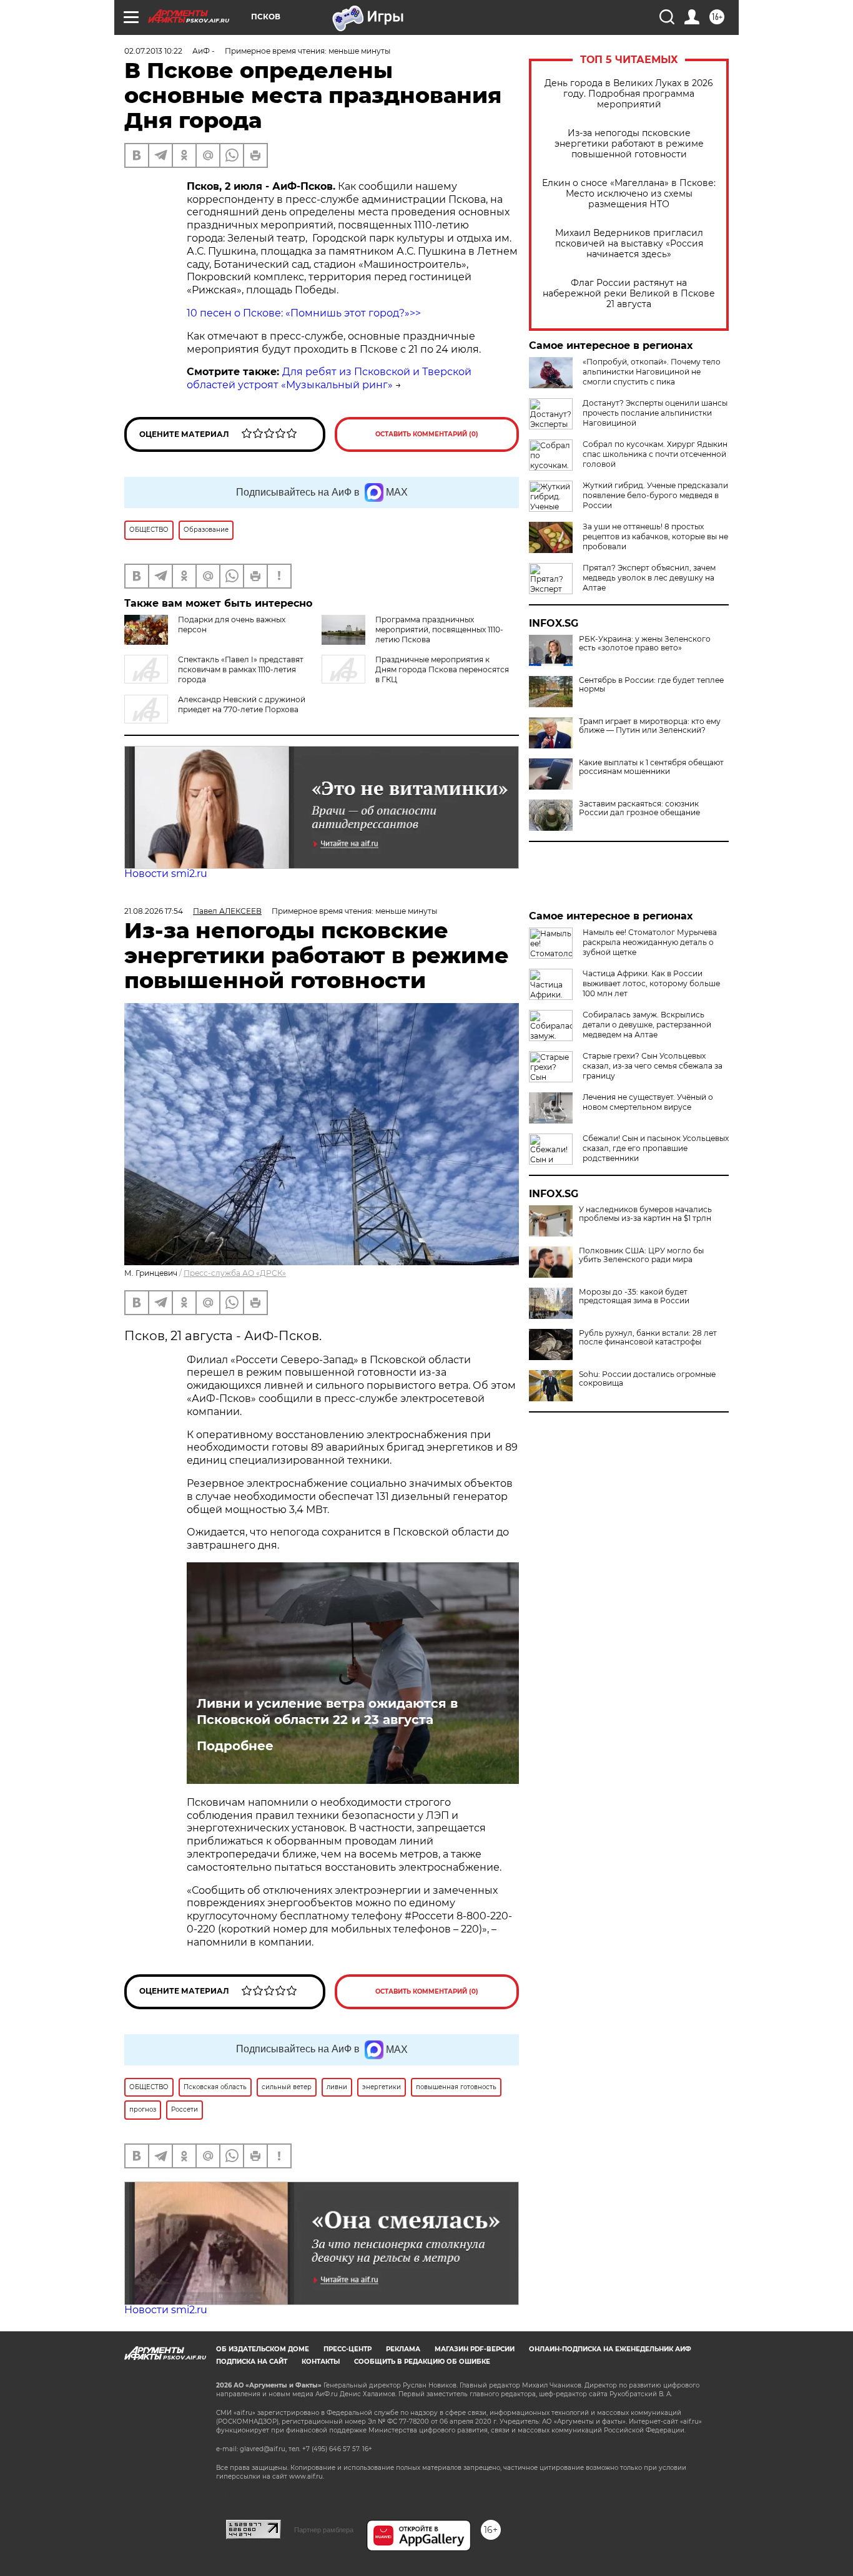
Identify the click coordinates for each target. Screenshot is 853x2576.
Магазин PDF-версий (475, 2349)
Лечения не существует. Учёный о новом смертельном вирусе (648, 1102)
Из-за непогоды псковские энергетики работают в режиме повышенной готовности (629, 144)
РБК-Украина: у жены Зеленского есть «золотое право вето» (645, 644)
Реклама (403, 2349)
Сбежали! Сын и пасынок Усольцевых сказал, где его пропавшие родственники (656, 1148)
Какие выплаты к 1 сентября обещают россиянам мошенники (651, 767)
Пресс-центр (348, 2349)
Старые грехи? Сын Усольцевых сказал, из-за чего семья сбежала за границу (653, 1066)
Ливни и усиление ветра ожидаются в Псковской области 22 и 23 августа (327, 1712)
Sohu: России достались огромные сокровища (647, 1379)
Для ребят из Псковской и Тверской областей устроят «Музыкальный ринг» (329, 378)
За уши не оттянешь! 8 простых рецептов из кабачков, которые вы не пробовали (655, 536)
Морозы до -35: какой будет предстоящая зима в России (634, 1296)
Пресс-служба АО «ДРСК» (235, 1273)
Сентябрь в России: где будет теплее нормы (651, 685)
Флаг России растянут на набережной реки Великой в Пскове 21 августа (629, 294)
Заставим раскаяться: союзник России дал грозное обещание (639, 808)
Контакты (321, 2362)
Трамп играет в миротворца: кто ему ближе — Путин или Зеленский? (650, 726)
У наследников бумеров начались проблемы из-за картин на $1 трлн (645, 1214)
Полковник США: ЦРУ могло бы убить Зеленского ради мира (641, 1255)
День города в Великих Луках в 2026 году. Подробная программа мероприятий (629, 94)
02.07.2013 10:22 (153, 51)
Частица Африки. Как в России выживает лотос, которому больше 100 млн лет (651, 983)
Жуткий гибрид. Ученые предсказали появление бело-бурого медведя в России (655, 495)
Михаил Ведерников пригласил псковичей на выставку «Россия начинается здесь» (629, 244)
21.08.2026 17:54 (154, 911)
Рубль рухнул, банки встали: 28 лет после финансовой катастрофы (648, 1338)
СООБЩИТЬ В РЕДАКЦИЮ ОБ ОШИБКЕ (422, 2362)
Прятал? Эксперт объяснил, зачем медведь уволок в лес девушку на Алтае (649, 578)
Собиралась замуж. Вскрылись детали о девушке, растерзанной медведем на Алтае (647, 1025)
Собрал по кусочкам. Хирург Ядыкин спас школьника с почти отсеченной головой (655, 454)
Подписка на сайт (252, 2362)
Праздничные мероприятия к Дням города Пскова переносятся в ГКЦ (442, 669)
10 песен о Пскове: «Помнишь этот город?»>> (304, 313)
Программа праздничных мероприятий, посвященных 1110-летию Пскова (439, 629)
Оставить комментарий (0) (427, 434)
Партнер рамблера (324, 2530)
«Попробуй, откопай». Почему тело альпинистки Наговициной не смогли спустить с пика (652, 372)
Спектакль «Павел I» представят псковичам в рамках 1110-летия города (241, 669)
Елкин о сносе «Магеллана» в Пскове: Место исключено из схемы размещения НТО (629, 194)
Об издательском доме (263, 2349)
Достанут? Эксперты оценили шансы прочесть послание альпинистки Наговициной (655, 413)
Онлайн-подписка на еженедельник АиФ (610, 2349)
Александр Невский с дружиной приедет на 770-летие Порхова (242, 704)
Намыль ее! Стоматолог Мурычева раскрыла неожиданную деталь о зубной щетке (650, 942)
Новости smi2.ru (166, 874)
